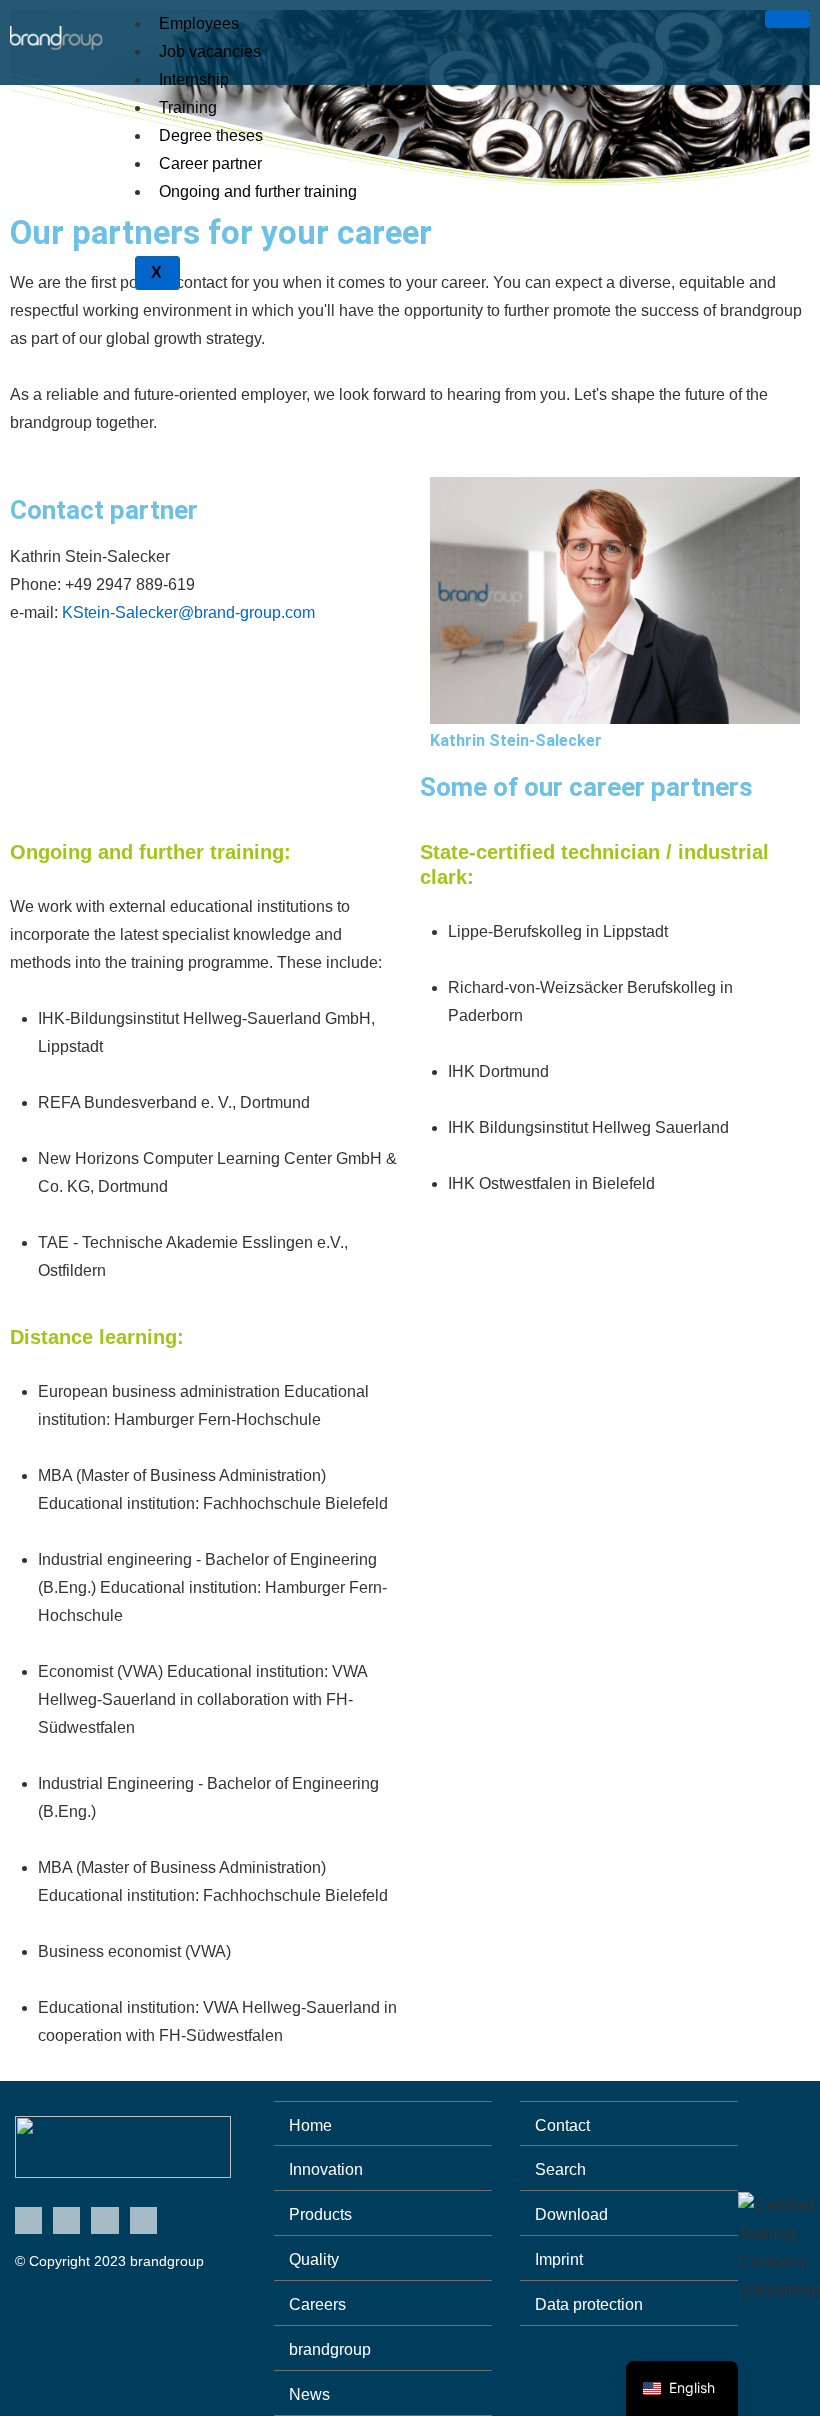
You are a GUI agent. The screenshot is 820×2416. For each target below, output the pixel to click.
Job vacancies (210, 51)
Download (571, 2214)
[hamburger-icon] (787, 19)
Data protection (589, 2304)
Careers (317, 2304)
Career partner (210, 163)
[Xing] (66, 2220)
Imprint (559, 2259)
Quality (314, 2259)
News (309, 2394)
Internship (194, 79)
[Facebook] (104, 2220)
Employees (199, 23)
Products (320, 2214)
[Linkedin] (28, 2220)
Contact (562, 2125)
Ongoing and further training (258, 191)
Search (560, 2169)
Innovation (326, 2169)
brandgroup (330, 2349)
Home (310, 2125)
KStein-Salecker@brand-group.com (188, 612)
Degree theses (211, 135)
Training (188, 107)
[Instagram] (143, 2220)
